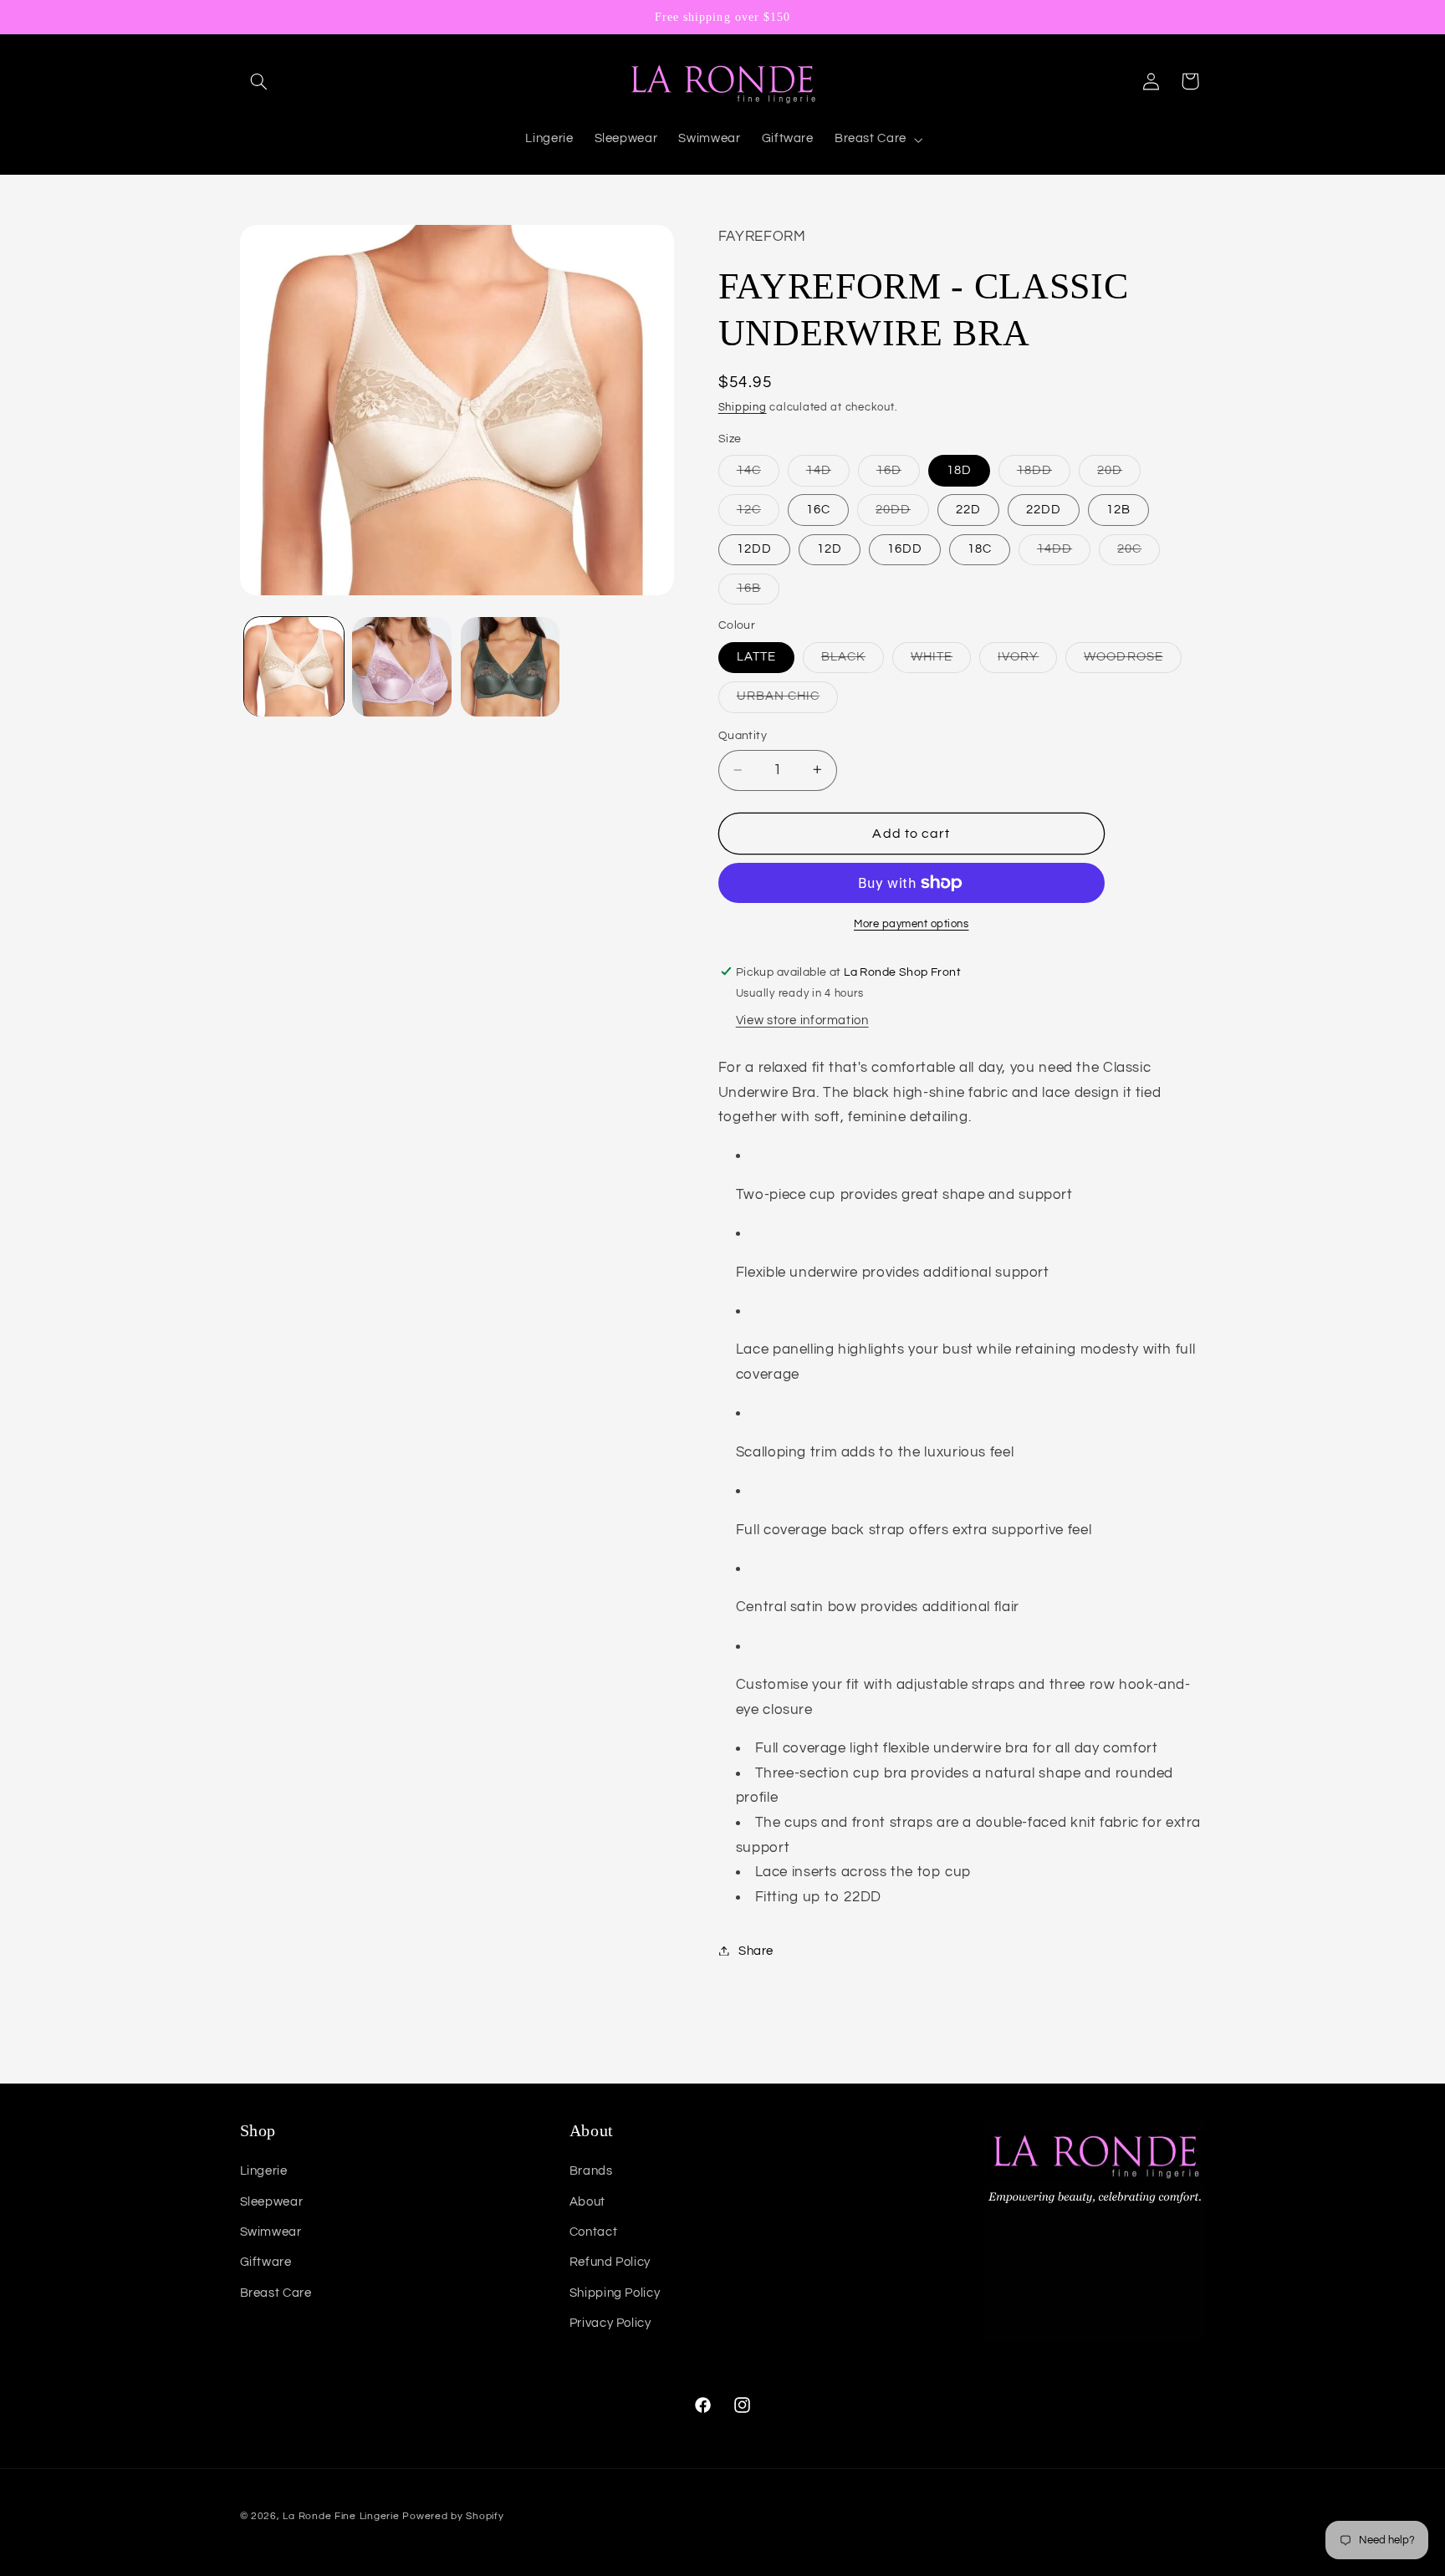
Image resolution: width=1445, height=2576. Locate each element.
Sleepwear (272, 2202)
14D (828, 474)
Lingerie (264, 2171)
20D (1119, 474)
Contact (593, 2232)
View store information (802, 1020)
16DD (905, 548)
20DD (902, 513)
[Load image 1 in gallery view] (294, 667)
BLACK (853, 661)
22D (968, 509)
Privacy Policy (610, 2323)
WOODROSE (1132, 661)
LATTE (756, 656)
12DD (754, 548)
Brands (591, 2171)
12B (1118, 509)
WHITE (941, 661)
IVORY (1027, 661)
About (587, 2202)
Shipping (743, 407)
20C (1139, 553)
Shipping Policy (615, 2293)
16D (898, 474)
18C (980, 548)
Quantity (743, 736)
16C (818, 509)
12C (758, 513)
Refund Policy (610, 2262)
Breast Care (276, 2293)
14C (758, 474)
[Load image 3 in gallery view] (511, 667)
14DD (1064, 553)
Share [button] (756, 1950)
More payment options (911, 923)
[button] (259, 81)
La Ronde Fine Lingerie (341, 2516)
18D (959, 469)
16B (758, 592)
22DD (1044, 509)
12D (830, 548)
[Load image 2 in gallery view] (402, 667)
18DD (1044, 474)
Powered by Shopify (453, 2516)
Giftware (266, 2262)
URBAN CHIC (788, 701)
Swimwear (271, 2232)
